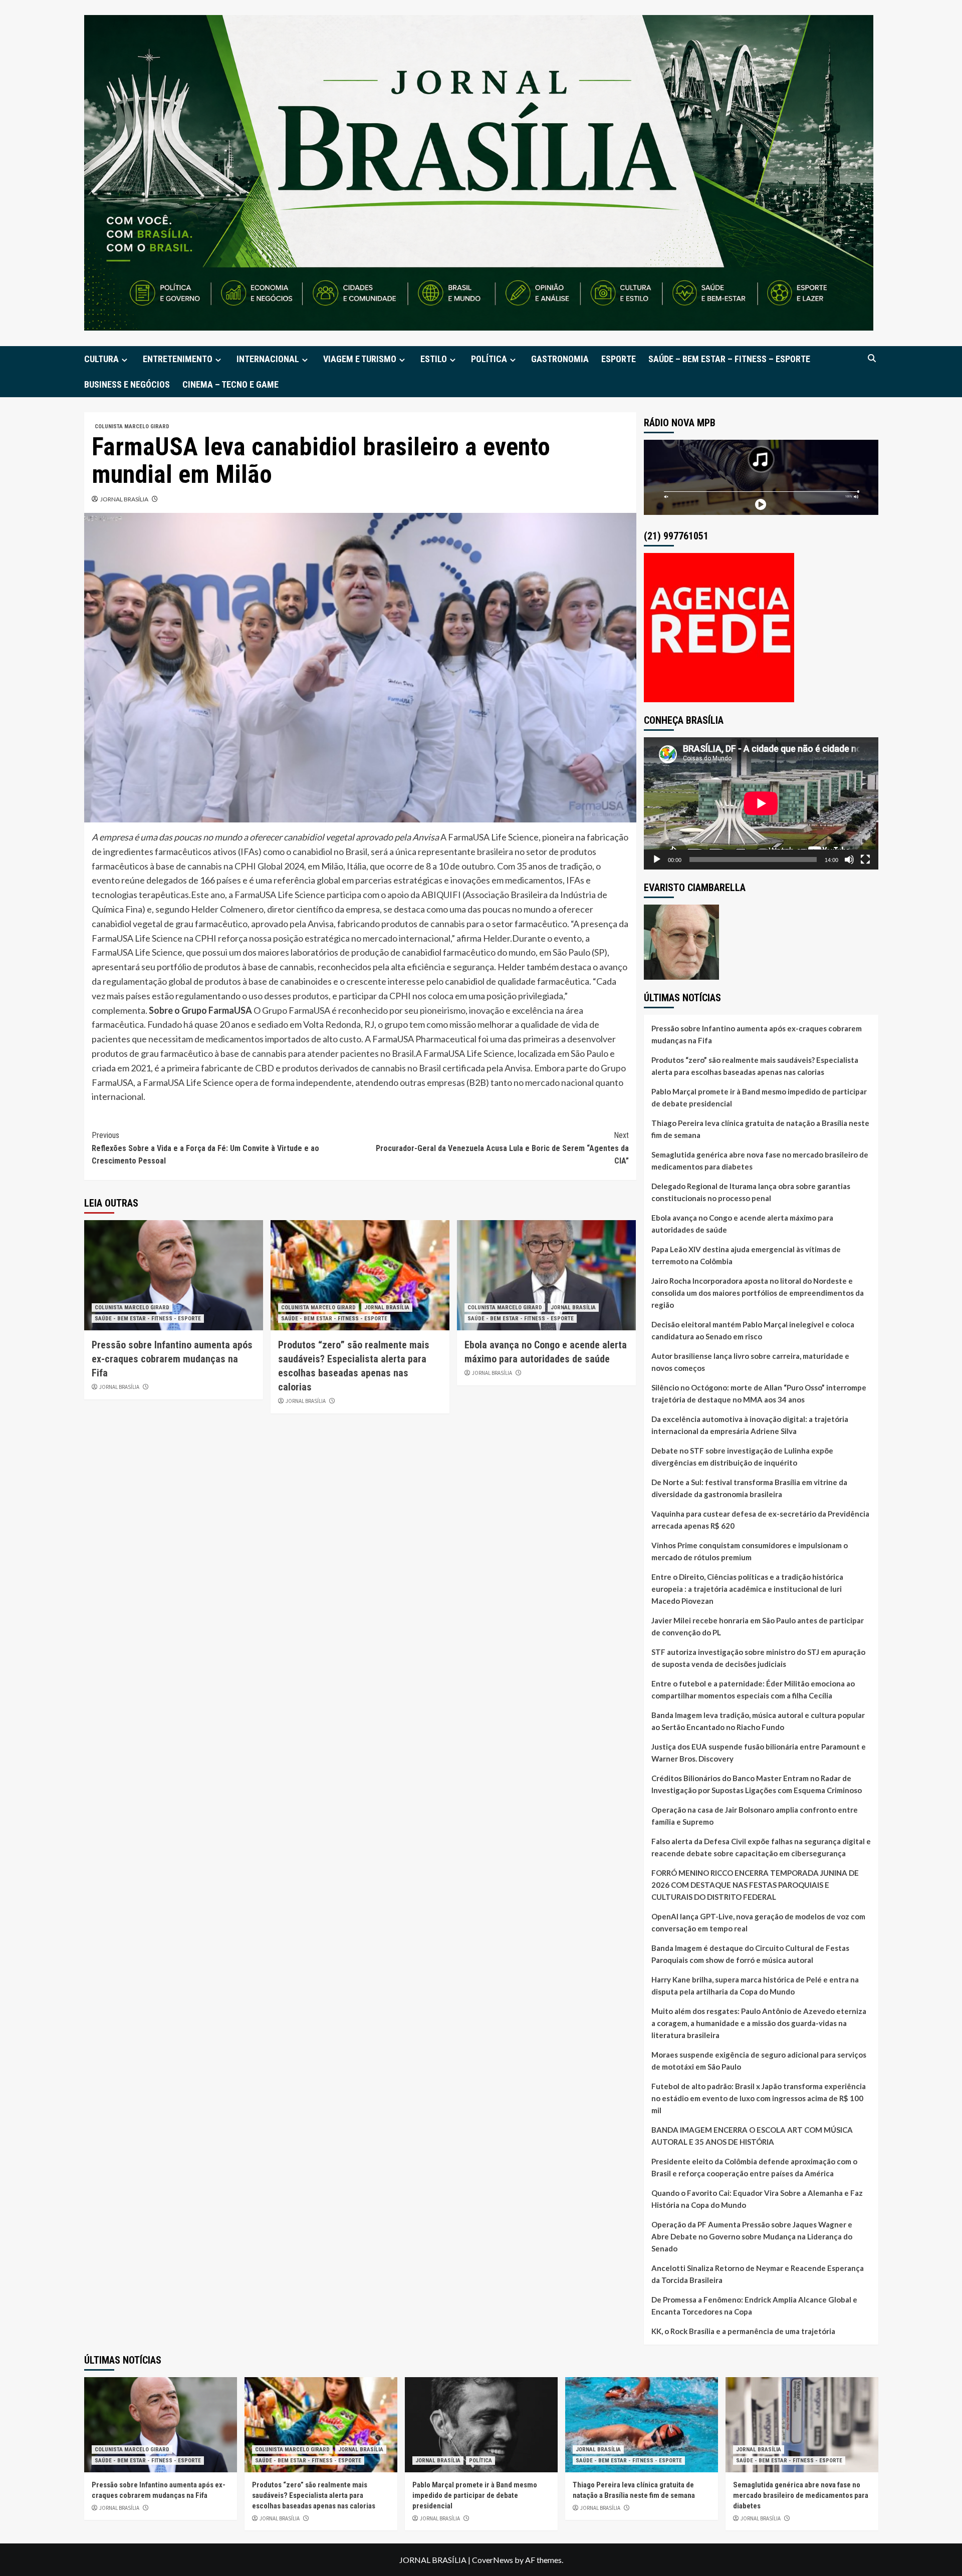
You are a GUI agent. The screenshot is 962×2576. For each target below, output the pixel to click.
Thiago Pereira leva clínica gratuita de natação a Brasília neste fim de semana (760, 1129)
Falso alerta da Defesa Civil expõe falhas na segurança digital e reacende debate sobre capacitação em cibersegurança (761, 1847)
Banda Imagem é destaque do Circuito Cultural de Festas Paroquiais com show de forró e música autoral (750, 1954)
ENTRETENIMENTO (178, 359)
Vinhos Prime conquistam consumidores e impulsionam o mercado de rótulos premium (750, 1551)
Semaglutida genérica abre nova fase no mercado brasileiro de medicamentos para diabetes (760, 1161)
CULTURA (101, 359)
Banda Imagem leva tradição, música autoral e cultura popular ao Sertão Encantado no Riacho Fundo (758, 1721)
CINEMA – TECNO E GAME (230, 384)
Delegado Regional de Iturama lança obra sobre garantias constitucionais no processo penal (751, 1192)
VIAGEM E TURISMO (360, 359)
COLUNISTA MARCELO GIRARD (132, 426)
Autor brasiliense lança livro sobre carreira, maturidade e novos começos (750, 1362)
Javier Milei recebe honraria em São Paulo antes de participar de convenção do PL (758, 1626)
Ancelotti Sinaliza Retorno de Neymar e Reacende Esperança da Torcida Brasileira (758, 2274)
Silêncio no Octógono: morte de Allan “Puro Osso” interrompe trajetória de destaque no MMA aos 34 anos (759, 1393)
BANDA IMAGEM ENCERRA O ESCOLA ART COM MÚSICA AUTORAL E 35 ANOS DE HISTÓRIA (752, 2136)
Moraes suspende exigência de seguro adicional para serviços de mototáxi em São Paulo (759, 2061)
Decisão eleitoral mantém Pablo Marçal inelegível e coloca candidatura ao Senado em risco (753, 1330)
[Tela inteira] (865, 860)
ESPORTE (619, 359)
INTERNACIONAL (268, 359)
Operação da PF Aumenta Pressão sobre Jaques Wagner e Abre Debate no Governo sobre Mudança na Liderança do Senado (752, 2236)
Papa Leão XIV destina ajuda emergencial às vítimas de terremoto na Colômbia (746, 1255)
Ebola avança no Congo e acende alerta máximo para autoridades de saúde (742, 1224)
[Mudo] (849, 860)
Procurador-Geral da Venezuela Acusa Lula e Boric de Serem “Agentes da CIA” (502, 1148)
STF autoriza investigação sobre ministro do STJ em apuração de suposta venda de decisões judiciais (758, 1658)
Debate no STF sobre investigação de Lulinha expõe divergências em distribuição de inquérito (742, 1457)
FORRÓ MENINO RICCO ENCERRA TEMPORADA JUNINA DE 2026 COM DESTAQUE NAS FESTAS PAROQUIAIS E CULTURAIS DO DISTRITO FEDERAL (755, 1885)
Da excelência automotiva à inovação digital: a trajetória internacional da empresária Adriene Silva (750, 1425)
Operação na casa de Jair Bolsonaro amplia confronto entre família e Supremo (755, 1816)
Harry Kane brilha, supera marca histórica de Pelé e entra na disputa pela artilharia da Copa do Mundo (755, 1985)
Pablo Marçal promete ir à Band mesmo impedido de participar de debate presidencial (759, 1097)
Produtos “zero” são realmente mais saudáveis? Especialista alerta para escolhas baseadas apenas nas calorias (755, 1066)
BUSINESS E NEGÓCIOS (127, 384)
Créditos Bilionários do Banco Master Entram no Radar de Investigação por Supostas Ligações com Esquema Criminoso (757, 1784)
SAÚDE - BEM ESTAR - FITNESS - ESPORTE (148, 1319)
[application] (761, 803)
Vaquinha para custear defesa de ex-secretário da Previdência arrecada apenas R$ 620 (760, 1520)
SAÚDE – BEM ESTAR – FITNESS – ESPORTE (729, 359)
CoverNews (493, 2560)
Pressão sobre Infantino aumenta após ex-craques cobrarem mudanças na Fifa (172, 1359)
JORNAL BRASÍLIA (124, 499)
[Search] (872, 358)
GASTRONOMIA (560, 359)
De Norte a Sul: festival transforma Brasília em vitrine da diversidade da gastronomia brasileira (749, 1488)
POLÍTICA (489, 359)
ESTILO (434, 359)
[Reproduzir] (657, 860)
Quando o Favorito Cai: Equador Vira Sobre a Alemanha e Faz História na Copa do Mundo (757, 2199)
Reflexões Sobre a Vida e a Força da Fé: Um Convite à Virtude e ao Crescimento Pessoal (205, 1148)
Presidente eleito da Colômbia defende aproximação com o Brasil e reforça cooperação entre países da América (754, 2167)
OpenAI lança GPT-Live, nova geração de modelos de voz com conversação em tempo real (758, 1922)
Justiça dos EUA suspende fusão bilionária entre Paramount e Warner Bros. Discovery (759, 1753)
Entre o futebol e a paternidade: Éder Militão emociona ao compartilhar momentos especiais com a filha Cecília (753, 1689)
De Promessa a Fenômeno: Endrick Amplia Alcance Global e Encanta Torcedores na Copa (754, 2306)
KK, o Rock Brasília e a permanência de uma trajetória (743, 2331)
